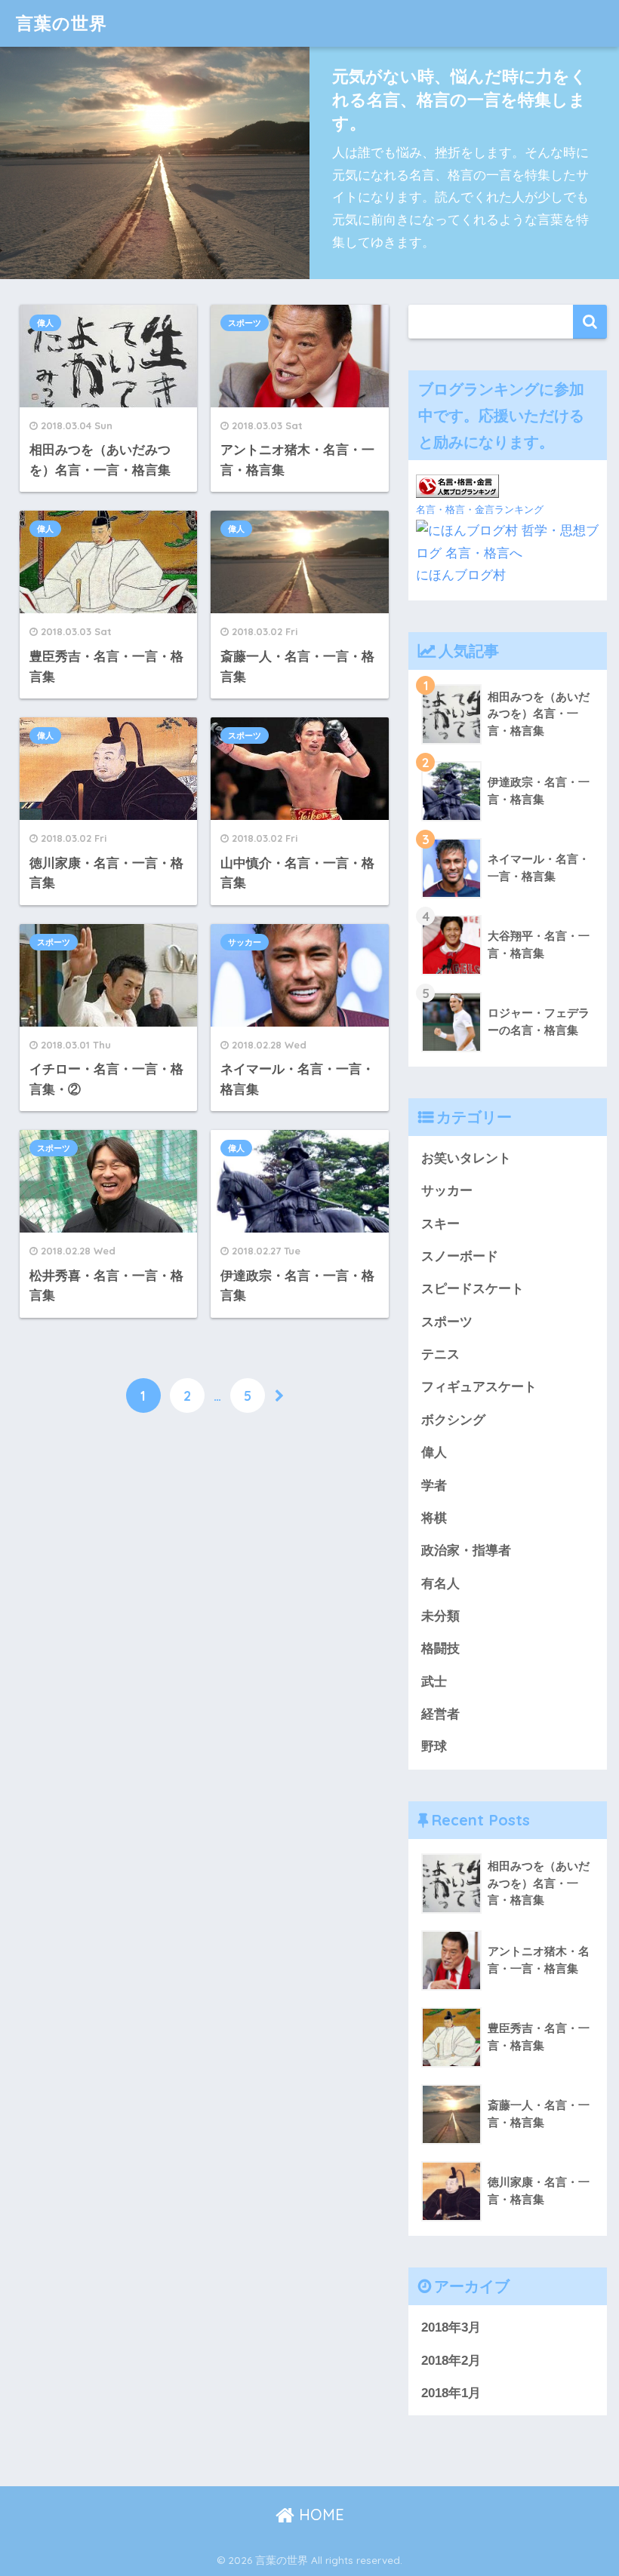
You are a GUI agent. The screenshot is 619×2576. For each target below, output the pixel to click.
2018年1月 (451, 2393)
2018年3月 (451, 2327)
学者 (434, 1486)
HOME (319, 2515)
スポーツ (245, 323)
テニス (440, 1354)
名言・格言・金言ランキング (480, 510)
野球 (434, 1747)
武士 (434, 1682)
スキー (440, 1224)
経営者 (440, 1714)
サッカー (245, 942)
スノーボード (460, 1256)
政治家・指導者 (466, 1551)
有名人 (440, 1584)
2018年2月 (451, 2361)
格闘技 (440, 1649)
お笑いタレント (466, 1158)
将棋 (434, 1518)
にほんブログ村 (461, 575)
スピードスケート (473, 1289)
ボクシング (453, 1420)
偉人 (45, 323)
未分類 (440, 1616)
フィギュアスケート (479, 1387)
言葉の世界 (62, 23)
